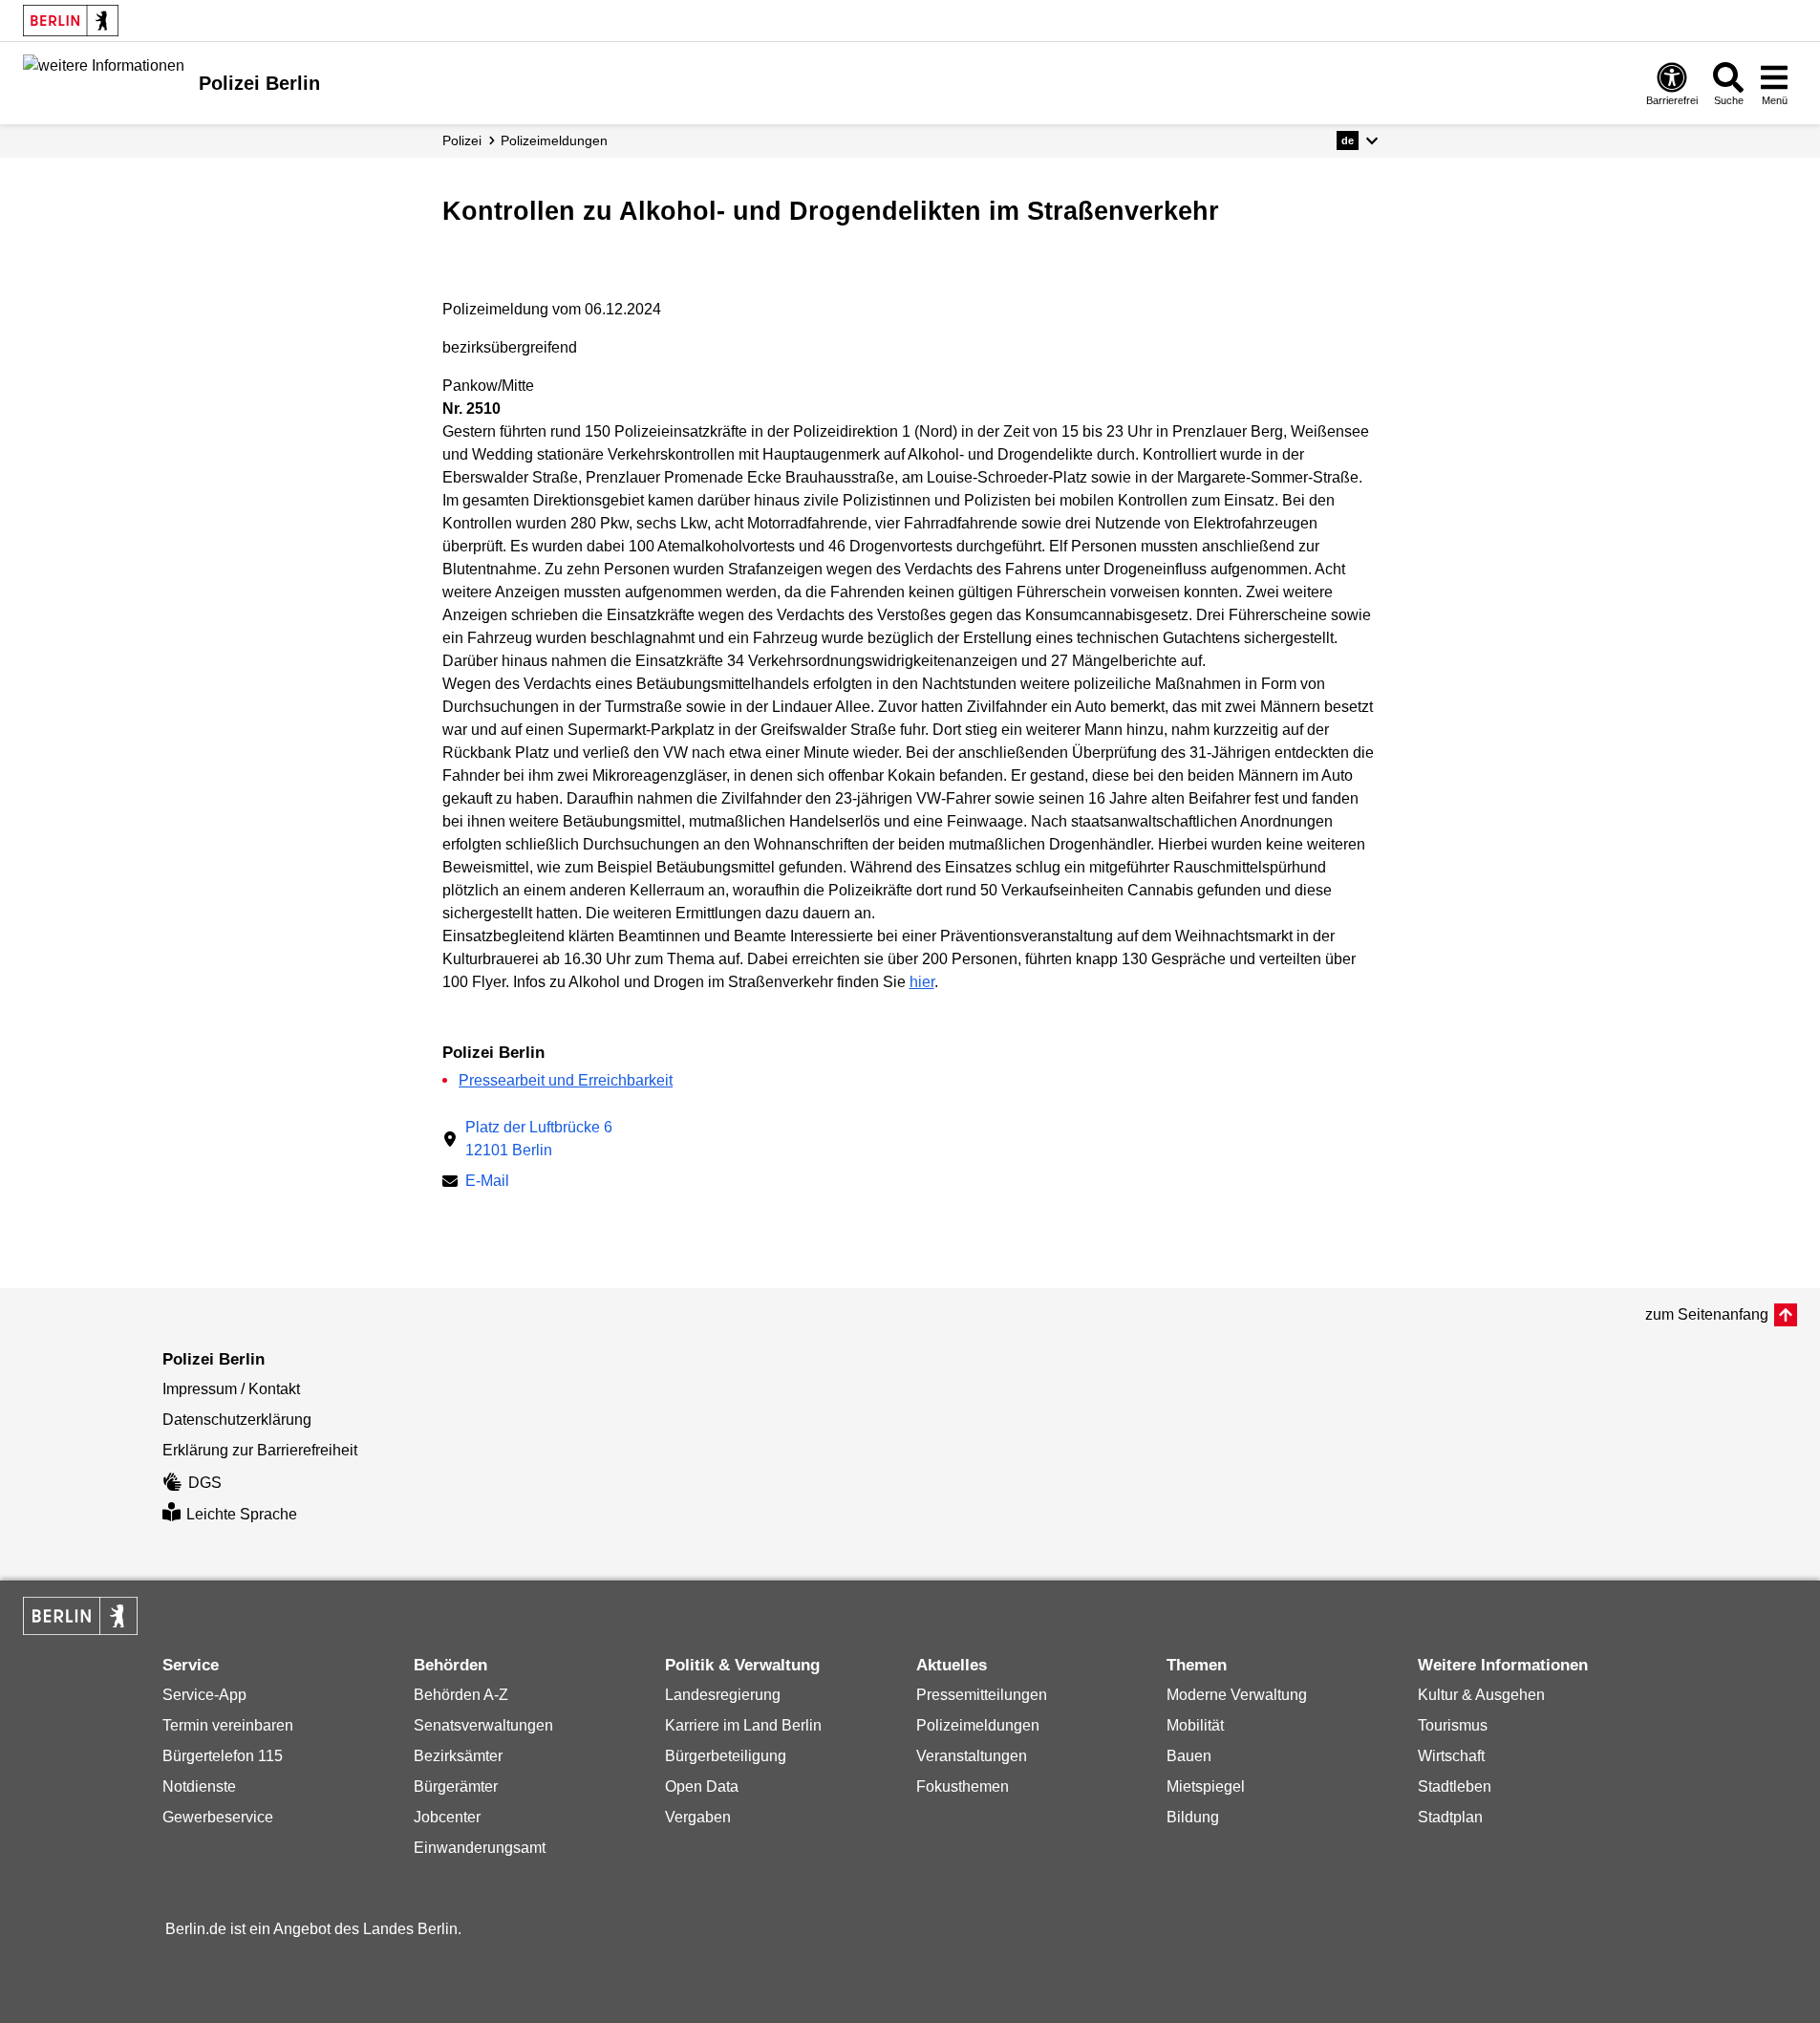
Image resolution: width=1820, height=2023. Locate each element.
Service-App (204, 1695)
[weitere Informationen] (104, 81)
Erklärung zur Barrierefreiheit (260, 1450)
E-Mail (487, 1183)
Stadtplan (1450, 1817)
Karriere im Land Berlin (743, 1725)
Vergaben (698, 1817)
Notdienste (199, 1786)
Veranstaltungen (972, 1756)
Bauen (1189, 1756)
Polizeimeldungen (978, 1725)
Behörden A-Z (461, 1695)
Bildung (1193, 1817)
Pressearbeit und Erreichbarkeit (566, 1080)
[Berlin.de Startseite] (71, 21)
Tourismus (1453, 1725)
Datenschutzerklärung (237, 1420)
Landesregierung (723, 1695)
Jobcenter (447, 1817)
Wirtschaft (1451, 1756)
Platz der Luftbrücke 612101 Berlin (539, 1139)
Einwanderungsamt (480, 1848)
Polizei (462, 140)
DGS (205, 1483)
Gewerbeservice (218, 1817)
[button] (1357, 140)
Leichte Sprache (242, 1514)
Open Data (702, 1786)
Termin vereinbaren (228, 1725)
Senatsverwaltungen (483, 1725)
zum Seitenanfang (1707, 1314)
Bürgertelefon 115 (223, 1756)
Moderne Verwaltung (1237, 1695)
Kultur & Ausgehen (1481, 1695)
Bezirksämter (458, 1756)
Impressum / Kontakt (231, 1389)
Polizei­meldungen (554, 140)
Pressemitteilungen (982, 1695)
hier (922, 982)
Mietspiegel (1206, 1786)
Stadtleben (1455, 1786)
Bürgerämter (456, 1786)
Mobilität (1195, 1725)
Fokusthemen (963, 1786)
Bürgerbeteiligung (726, 1756)
